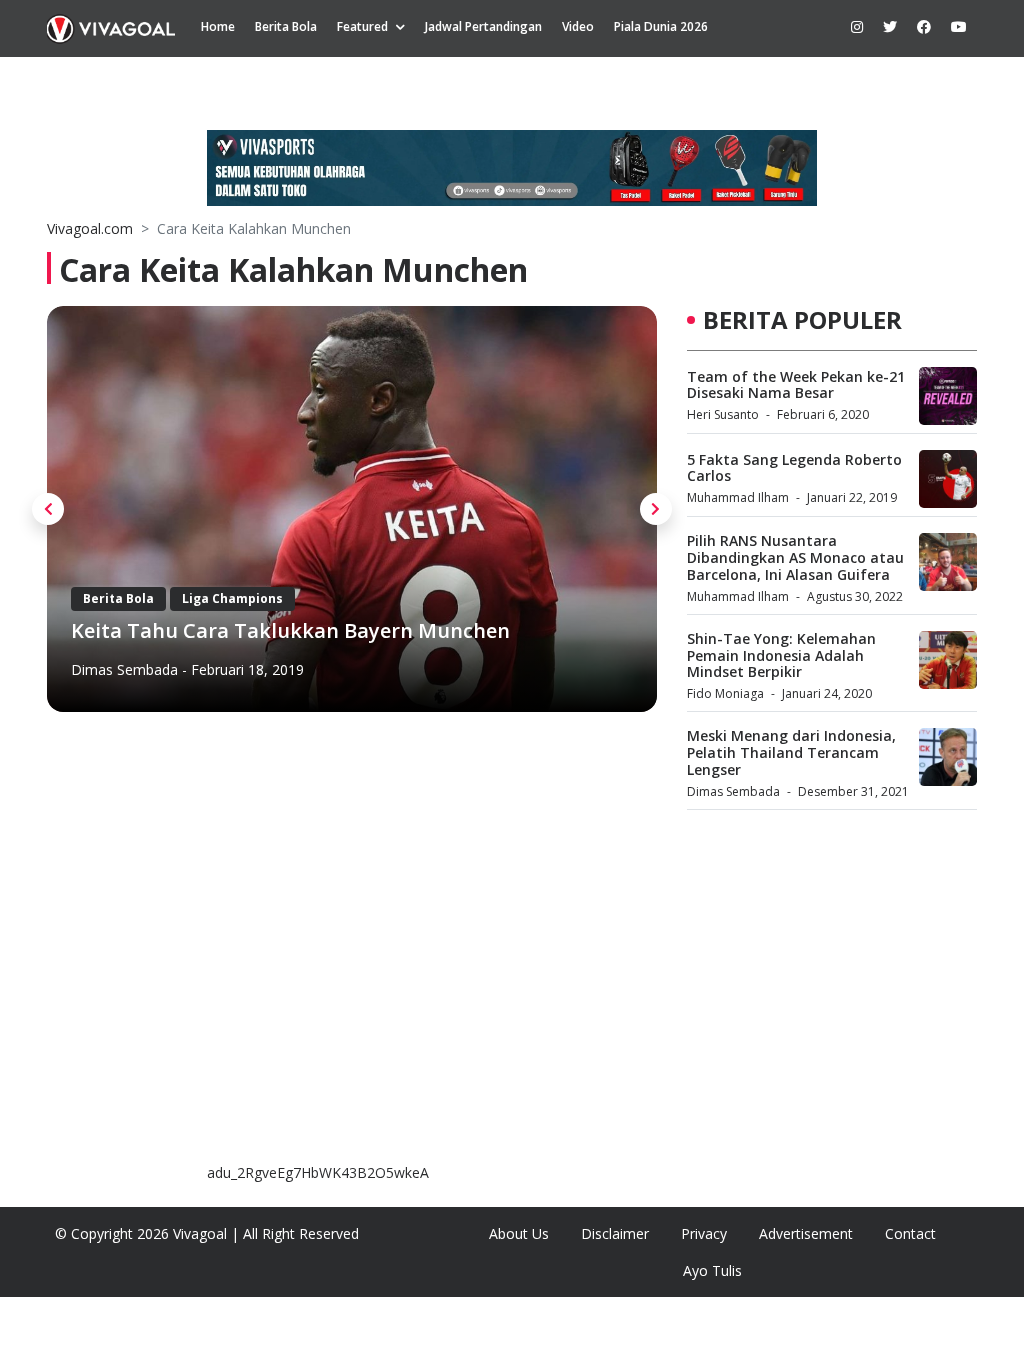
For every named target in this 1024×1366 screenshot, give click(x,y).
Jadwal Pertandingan (483, 26)
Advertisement (806, 1233)
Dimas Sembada (124, 669)
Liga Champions (232, 598)
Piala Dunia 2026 (661, 26)
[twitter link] (890, 26)
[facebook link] (924, 26)
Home (218, 26)
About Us (519, 1233)
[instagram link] (857, 26)
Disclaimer (615, 1233)
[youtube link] (959, 26)
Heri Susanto (723, 414)
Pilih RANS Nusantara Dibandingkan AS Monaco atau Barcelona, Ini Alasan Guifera (795, 557)
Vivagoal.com (90, 228)
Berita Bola (286, 26)
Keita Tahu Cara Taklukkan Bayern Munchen (290, 630)
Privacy (704, 1233)
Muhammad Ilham (738, 497)
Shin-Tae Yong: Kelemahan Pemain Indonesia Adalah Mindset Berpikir (781, 655)
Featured (362, 26)
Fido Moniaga (725, 693)
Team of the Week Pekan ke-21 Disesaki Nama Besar (796, 385)
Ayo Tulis (712, 1270)
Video (578, 26)
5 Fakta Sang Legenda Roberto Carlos (794, 468)
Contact (910, 1233)
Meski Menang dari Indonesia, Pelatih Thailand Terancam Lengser (791, 752)
